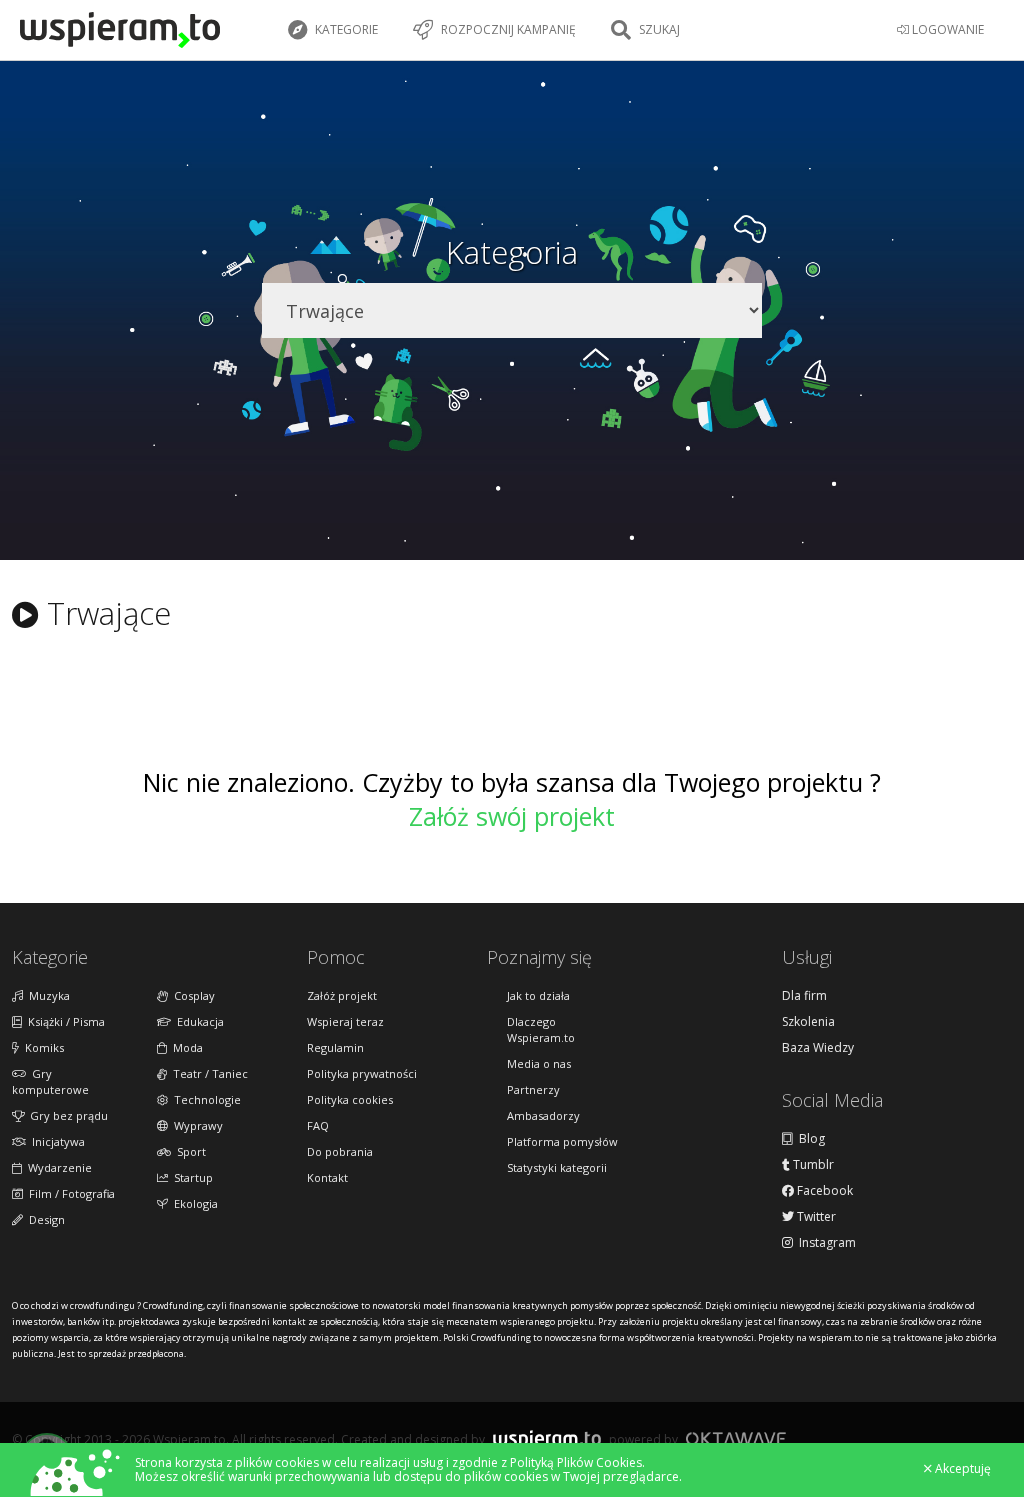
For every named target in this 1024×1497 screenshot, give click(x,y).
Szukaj (658, 29)
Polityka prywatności (362, 1073)
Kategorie (345, 29)
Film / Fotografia (69, 1193)
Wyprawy (195, 1125)
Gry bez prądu (66, 1115)
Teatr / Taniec (207, 1073)
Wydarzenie (57, 1167)
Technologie (204, 1099)
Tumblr (812, 1165)
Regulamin (335, 1047)
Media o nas (539, 1063)
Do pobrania (340, 1151)
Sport (188, 1151)
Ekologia (193, 1203)
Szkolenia (808, 1022)
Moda (185, 1047)
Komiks (41, 1047)
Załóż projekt (342, 995)
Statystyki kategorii (557, 1167)
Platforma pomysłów (562, 1141)
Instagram (824, 1243)
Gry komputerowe (50, 1081)
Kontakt (327, 1177)
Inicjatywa (55, 1141)
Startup (190, 1177)
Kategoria (512, 252)
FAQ (318, 1125)
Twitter (815, 1217)
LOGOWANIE (946, 29)
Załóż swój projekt (512, 816)
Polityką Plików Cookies (576, 1462)
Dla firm (804, 996)
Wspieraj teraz (345, 1021)
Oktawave (736, 1438)
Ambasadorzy (543, 1115)
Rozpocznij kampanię (507, 29)
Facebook (823, 1191)
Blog (809, 1139)
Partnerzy (533, 1089)
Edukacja (197, 1021)
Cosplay (191, 995)
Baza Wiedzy (818, 1048)
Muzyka (46, 995)
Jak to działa (538, 995)
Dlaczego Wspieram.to (541, 1029)
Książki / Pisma (63, 1021)
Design (44, 1219)
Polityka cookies (350, 1099)
